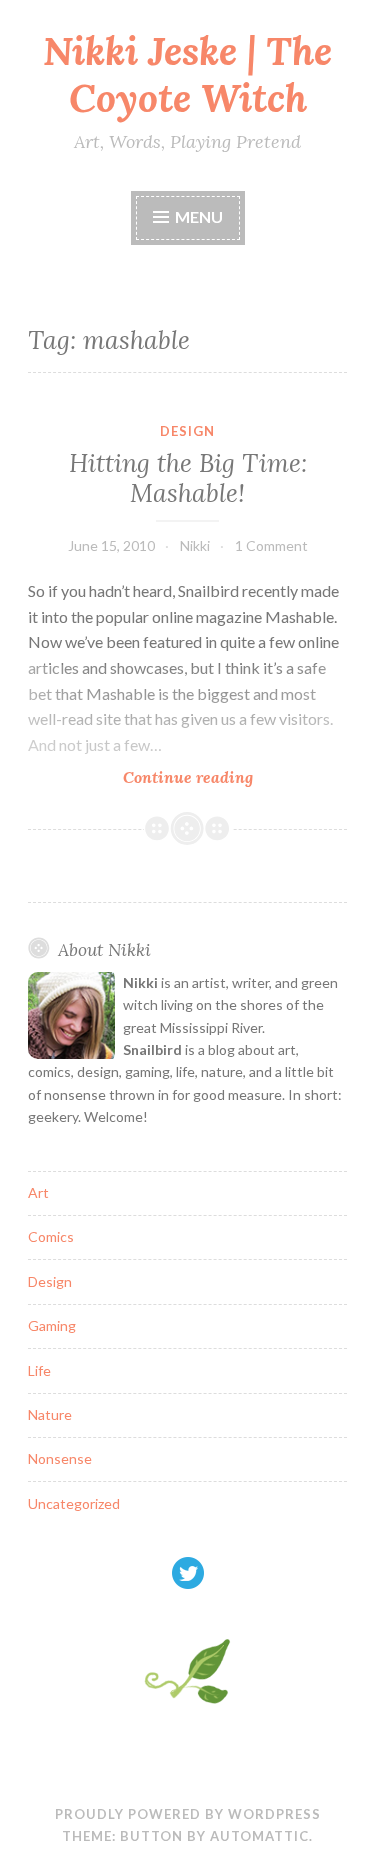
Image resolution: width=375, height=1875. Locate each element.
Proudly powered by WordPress (188, 1814)
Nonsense (60, 1458)
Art (38, 1192)
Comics (51, 1236)
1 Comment (271, 545)
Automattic (259, 1836)
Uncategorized (74, 1503)
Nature (50, 1414)
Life (39, 1370)
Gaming (52, 1325)
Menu (199, 216)
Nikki (195, 545)
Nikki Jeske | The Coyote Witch (187, 74)
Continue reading (225, 777)
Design (187, 431)
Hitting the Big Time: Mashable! (188, 478)
